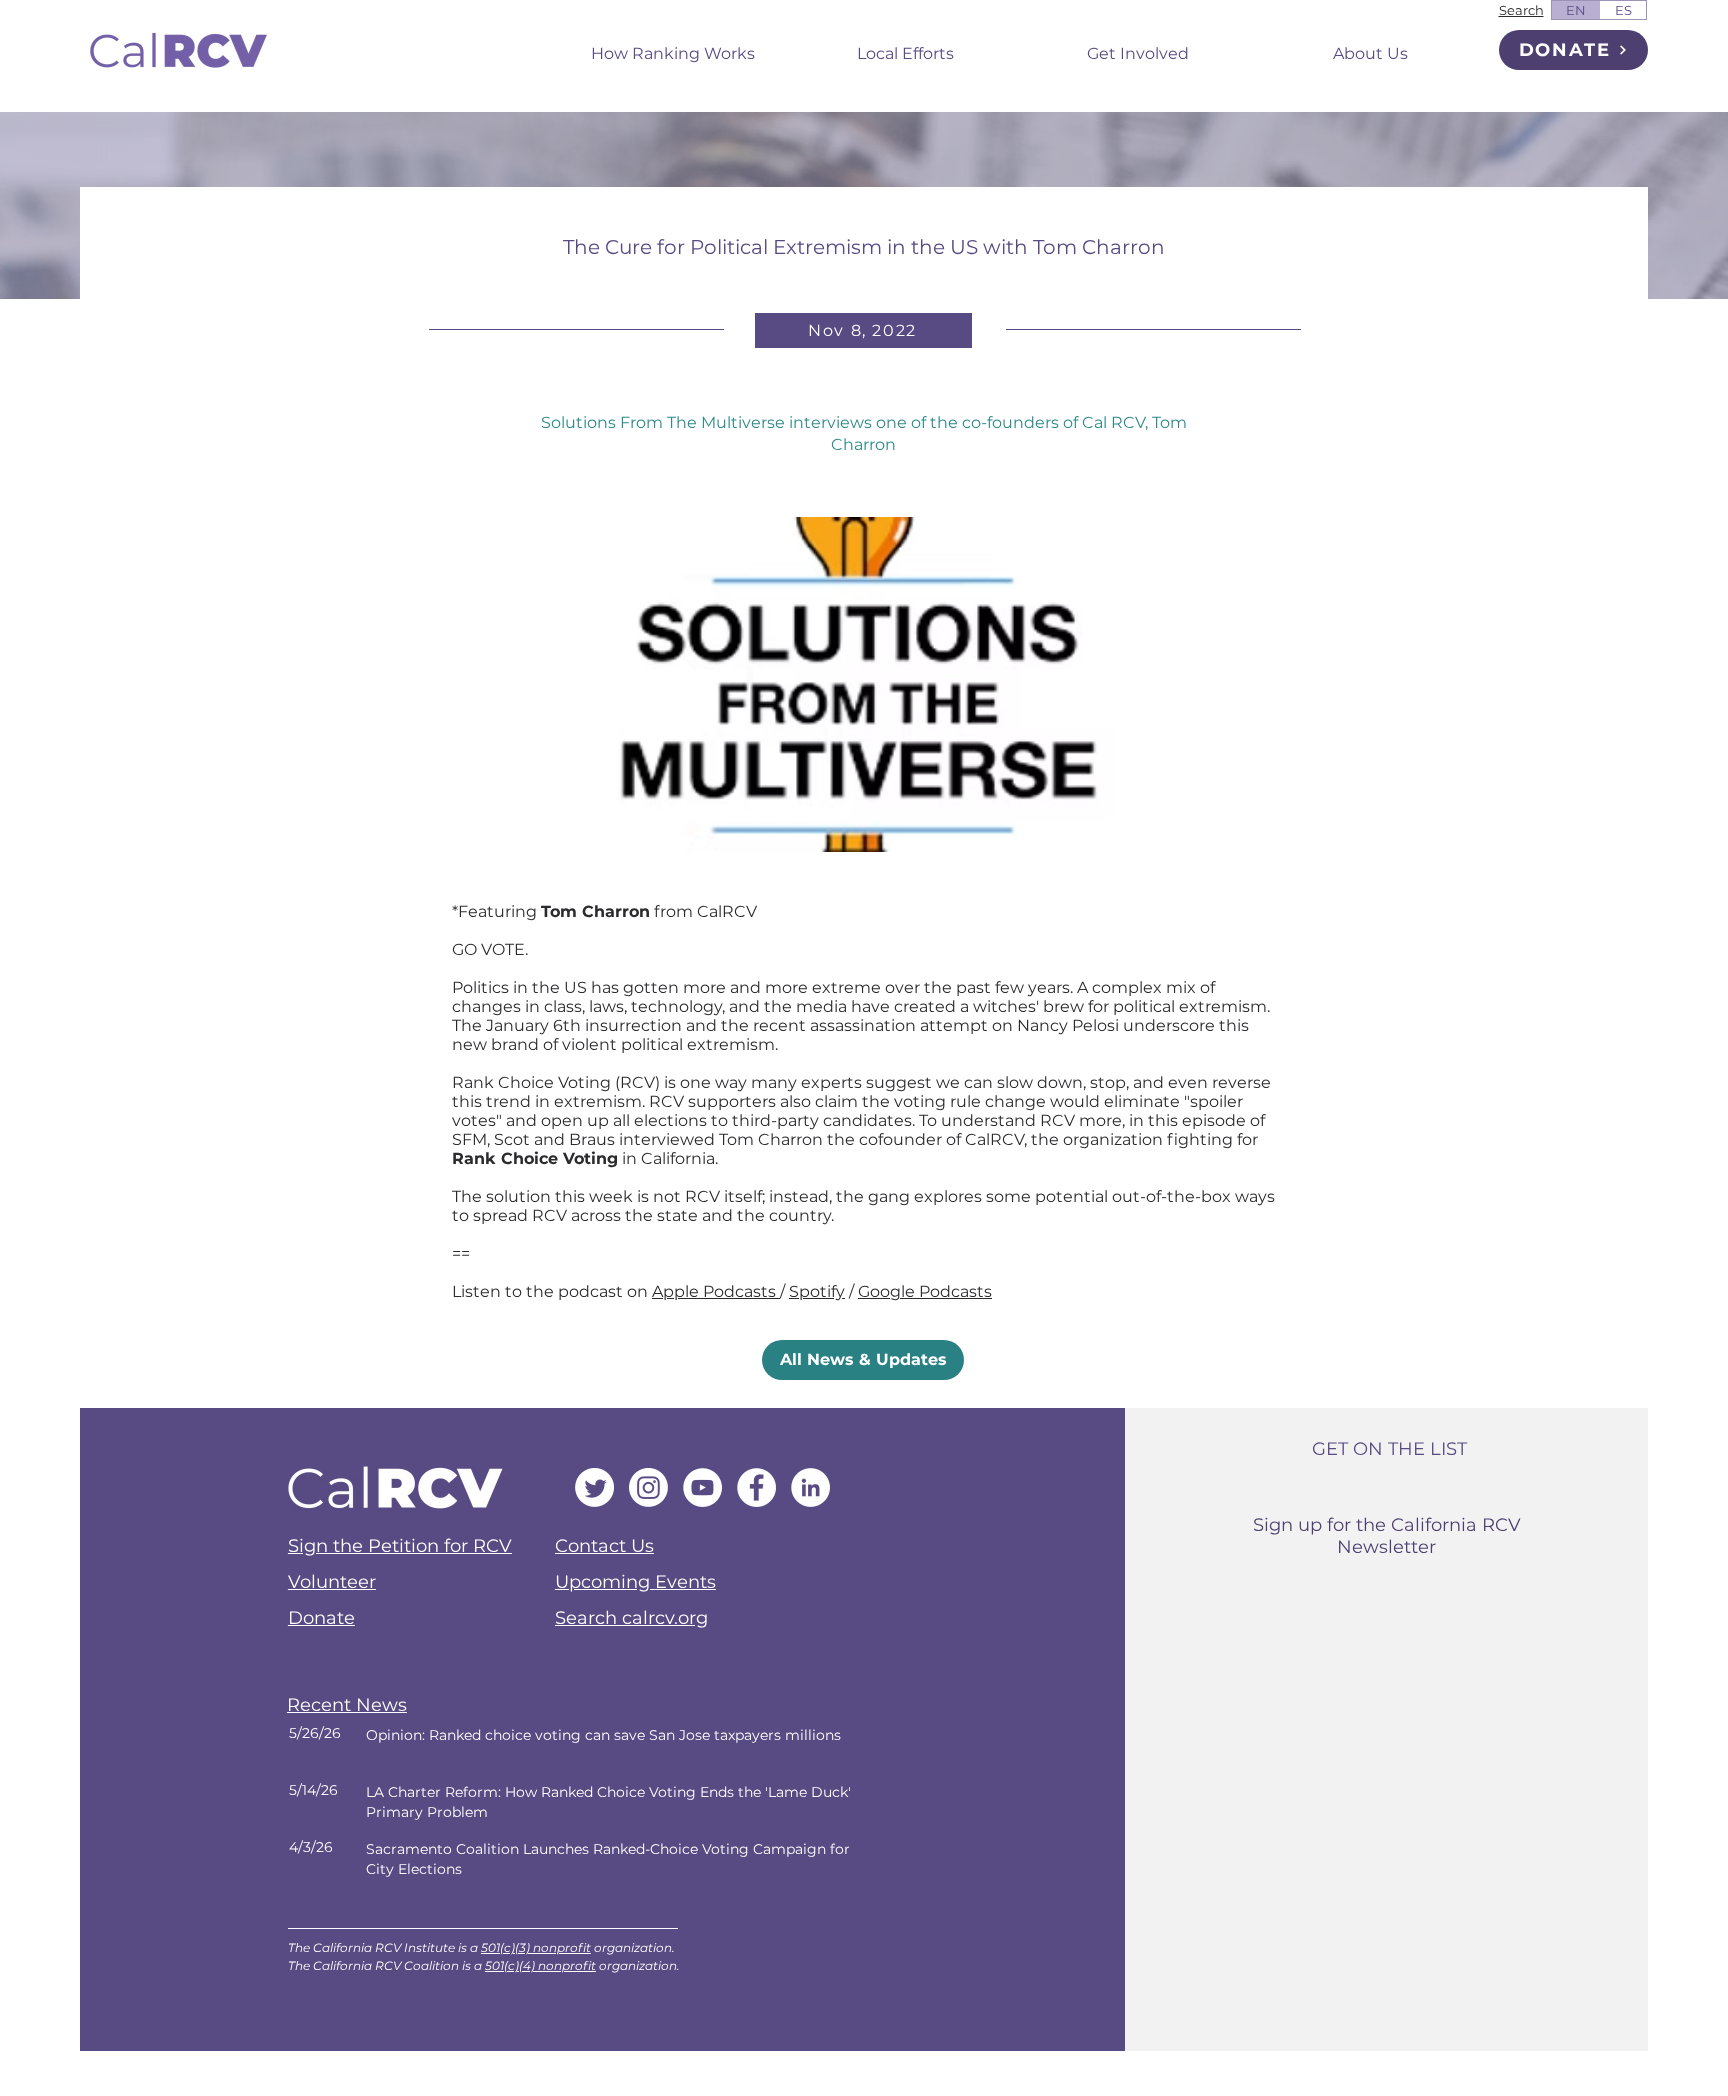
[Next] (583, 1745)
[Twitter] (594, 1487)
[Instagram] (648, 1487)
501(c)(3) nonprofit (536, 1947)
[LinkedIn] (810, 1487)
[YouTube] (702, 1487)
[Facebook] (756, 1487)
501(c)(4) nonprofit (540, 1965)
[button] (905, 45)
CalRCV (727, 911)
